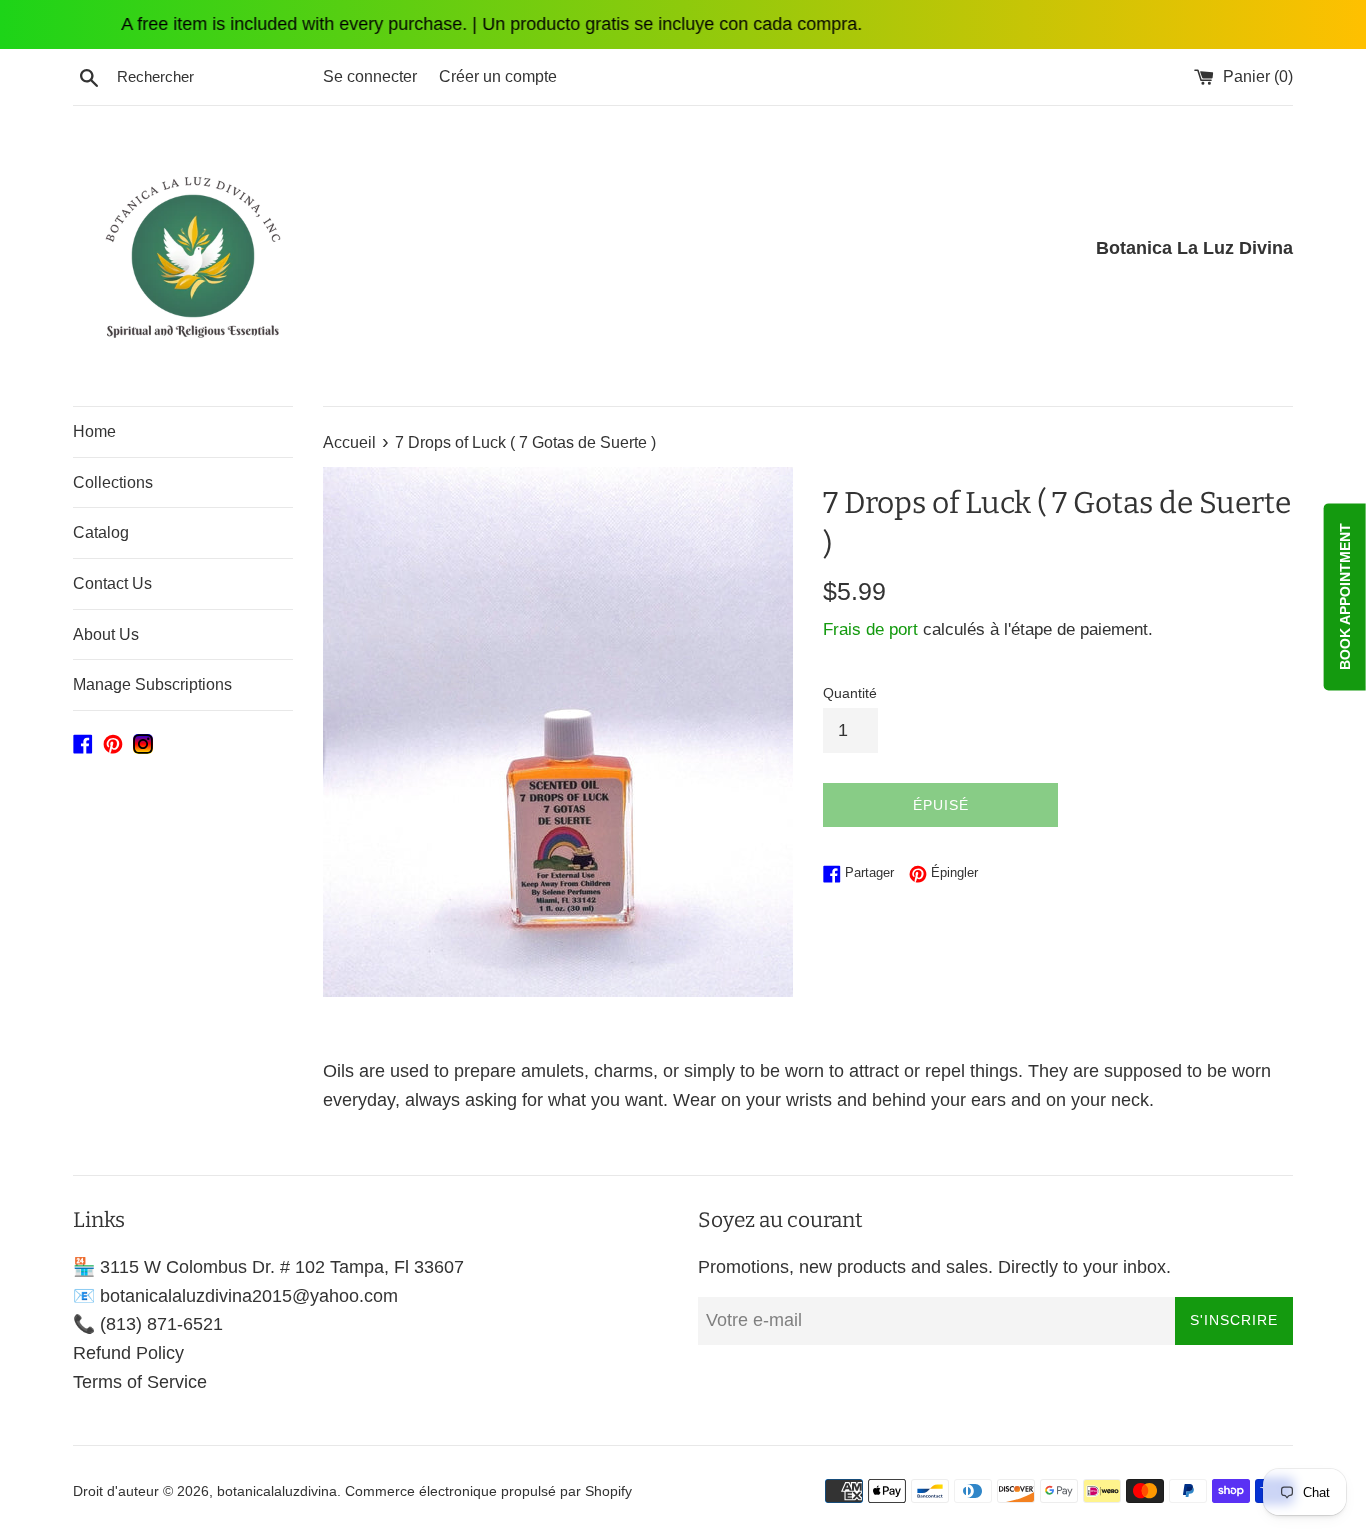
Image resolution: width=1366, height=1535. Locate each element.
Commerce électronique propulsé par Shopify (488, 1491)
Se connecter (370, 76)
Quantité (850, 693)
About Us (106, 634)
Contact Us (112, 583)
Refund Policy (128, 1353)
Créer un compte (498, 76)
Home (94, 431)
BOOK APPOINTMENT (1345, 596)
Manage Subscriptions (152, 684)
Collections (113, 482)
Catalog (101, 532)
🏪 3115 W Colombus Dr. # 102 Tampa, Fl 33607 (268, 1267)
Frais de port (870, 629)
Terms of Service (140, 1382)
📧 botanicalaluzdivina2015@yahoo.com (235, 1296)
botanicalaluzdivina (277, 1491)
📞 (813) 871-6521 (148, 1324)
